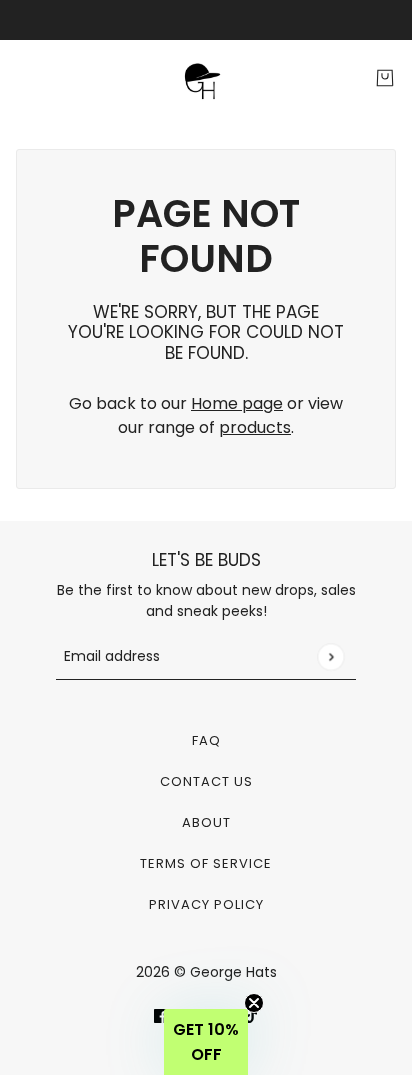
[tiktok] (251, 1015)
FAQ (206, 740)
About (206, 822)
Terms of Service (206, 863)
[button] (206, 1042)
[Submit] (330, 656)
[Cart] (385, 78)
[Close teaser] (254, 1003)
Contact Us (206, 781)
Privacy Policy (206, 904)
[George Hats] (206, 78)
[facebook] (161, 1015)
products (255, 427)
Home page (237, 403)
